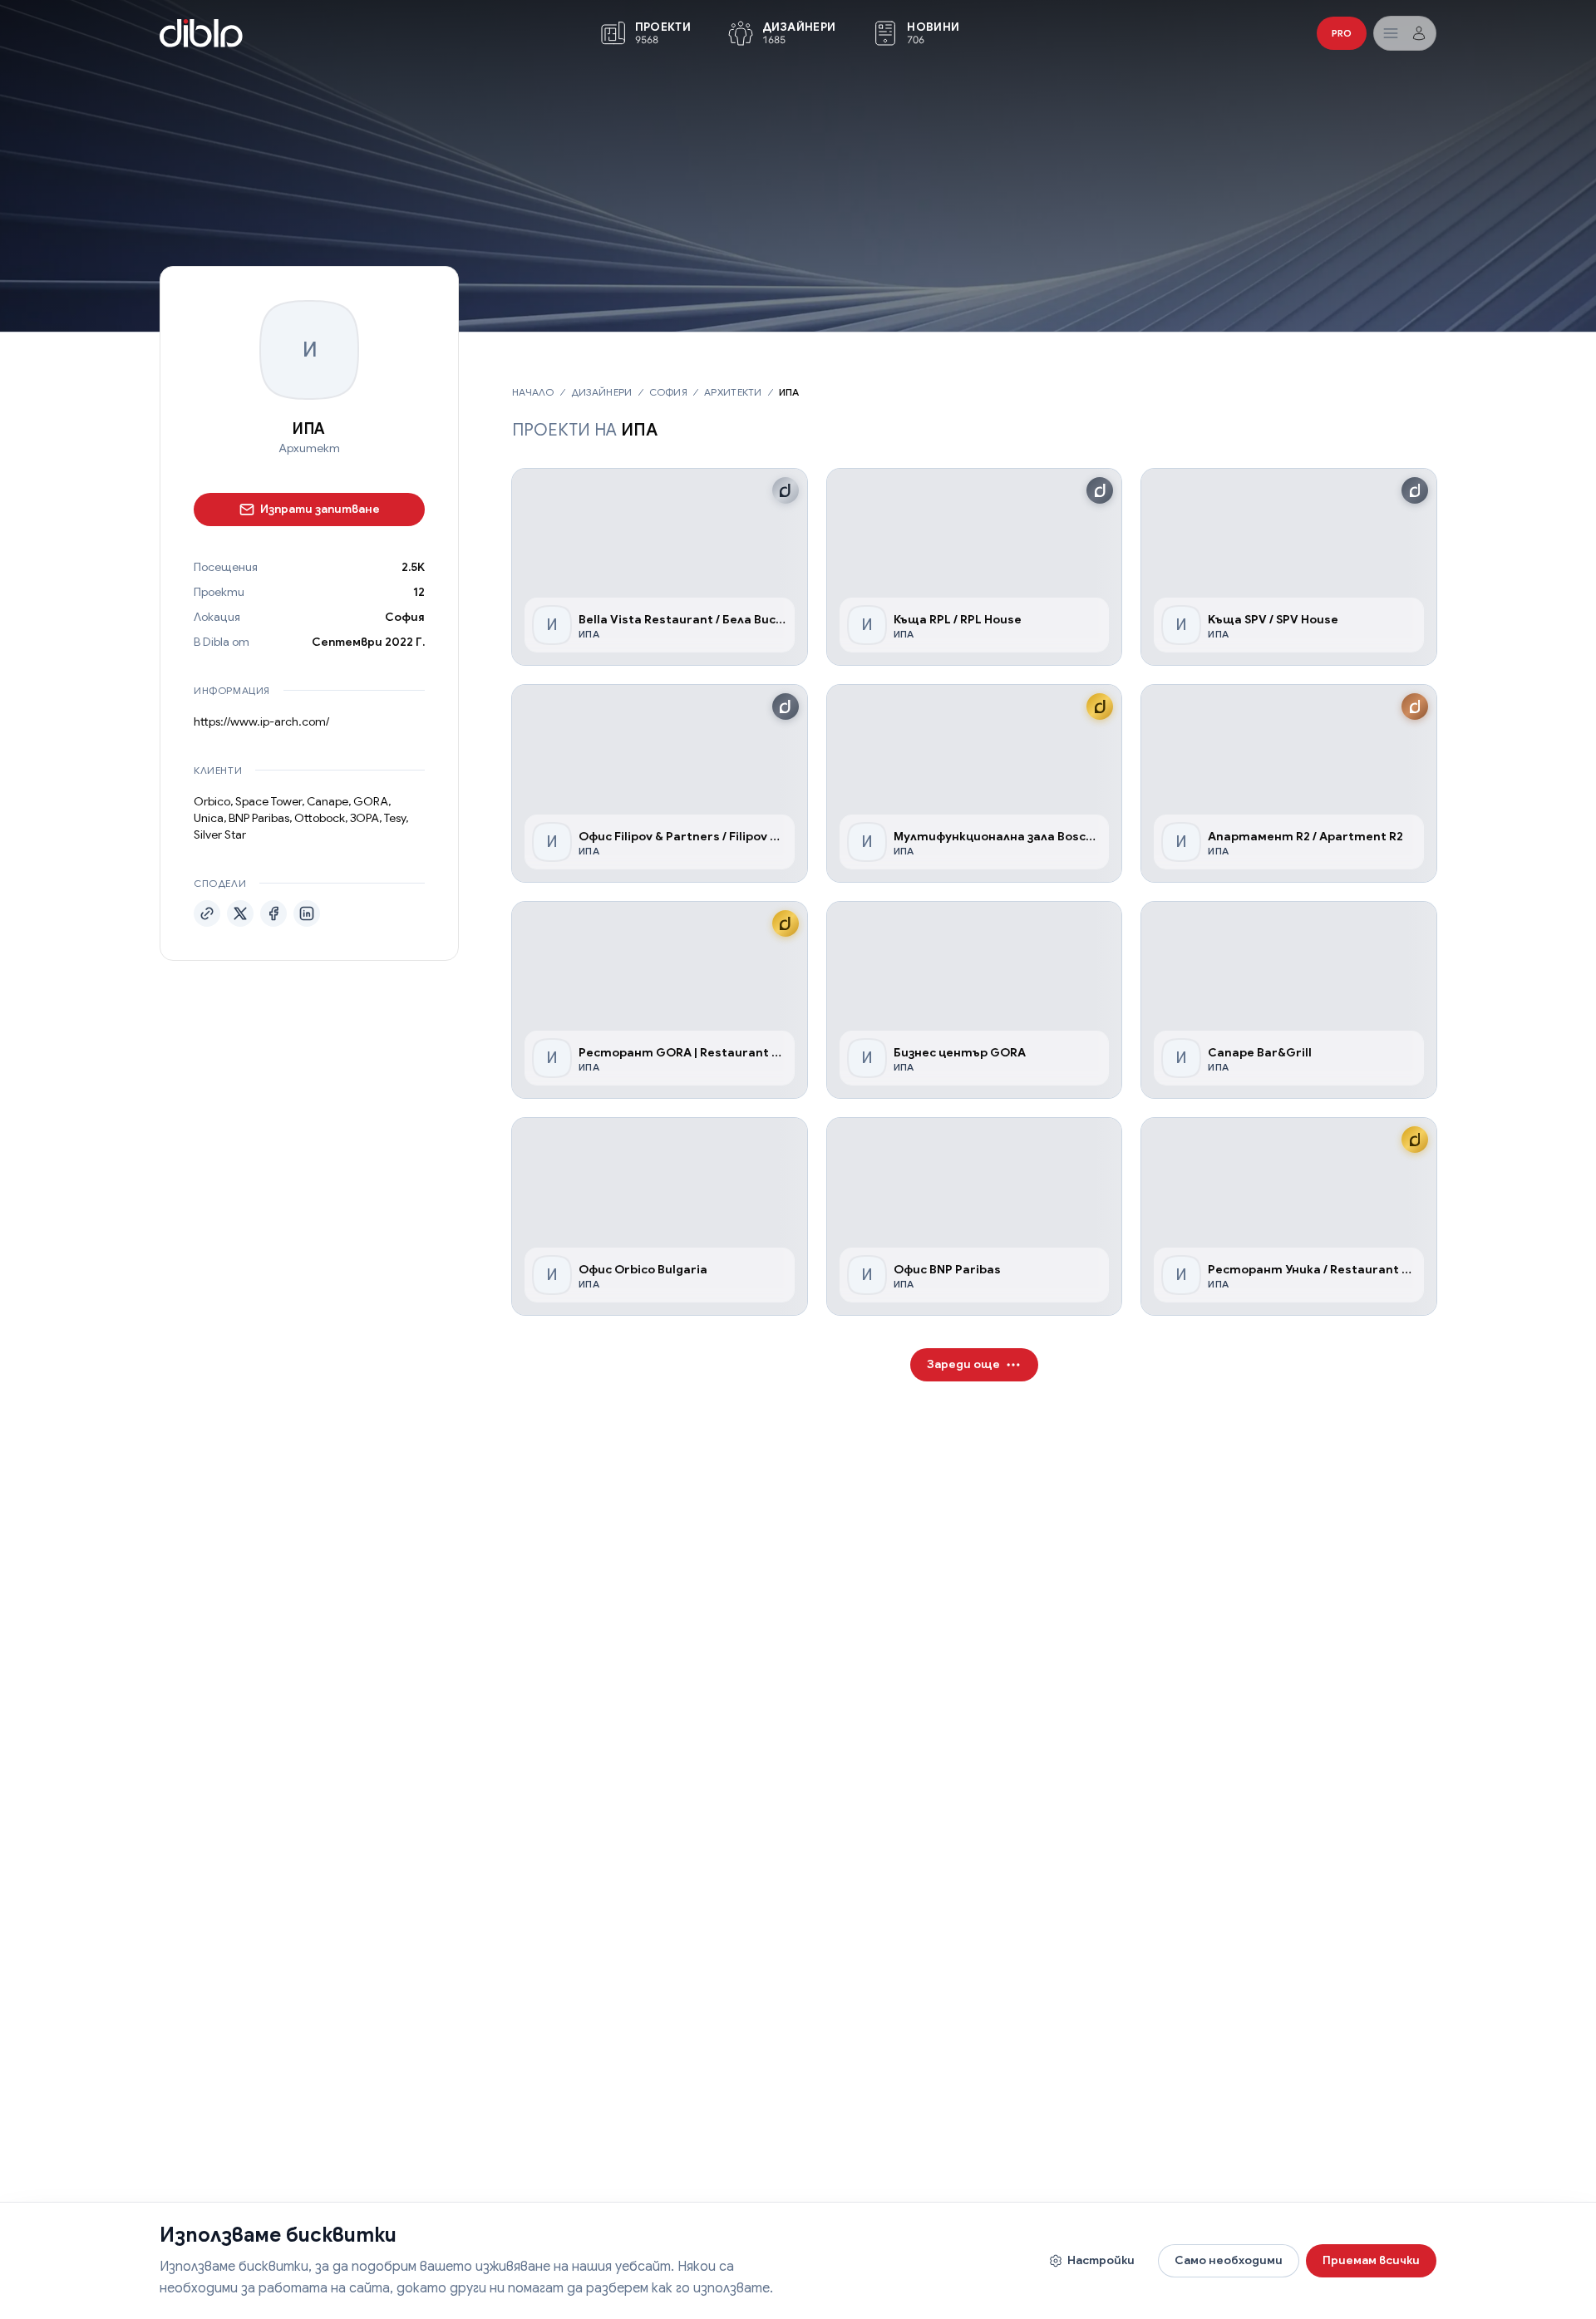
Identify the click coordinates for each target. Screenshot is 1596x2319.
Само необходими (1229, 2260)
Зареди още (963, 1364)
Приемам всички (1371, 2260)
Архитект (309, 449)
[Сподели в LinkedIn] (307, 913)
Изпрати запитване (320, 509)
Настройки (1101, 2260)
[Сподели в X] (240, 913)
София (405, 617)
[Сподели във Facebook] (273, 913)
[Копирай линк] (207, 913)
